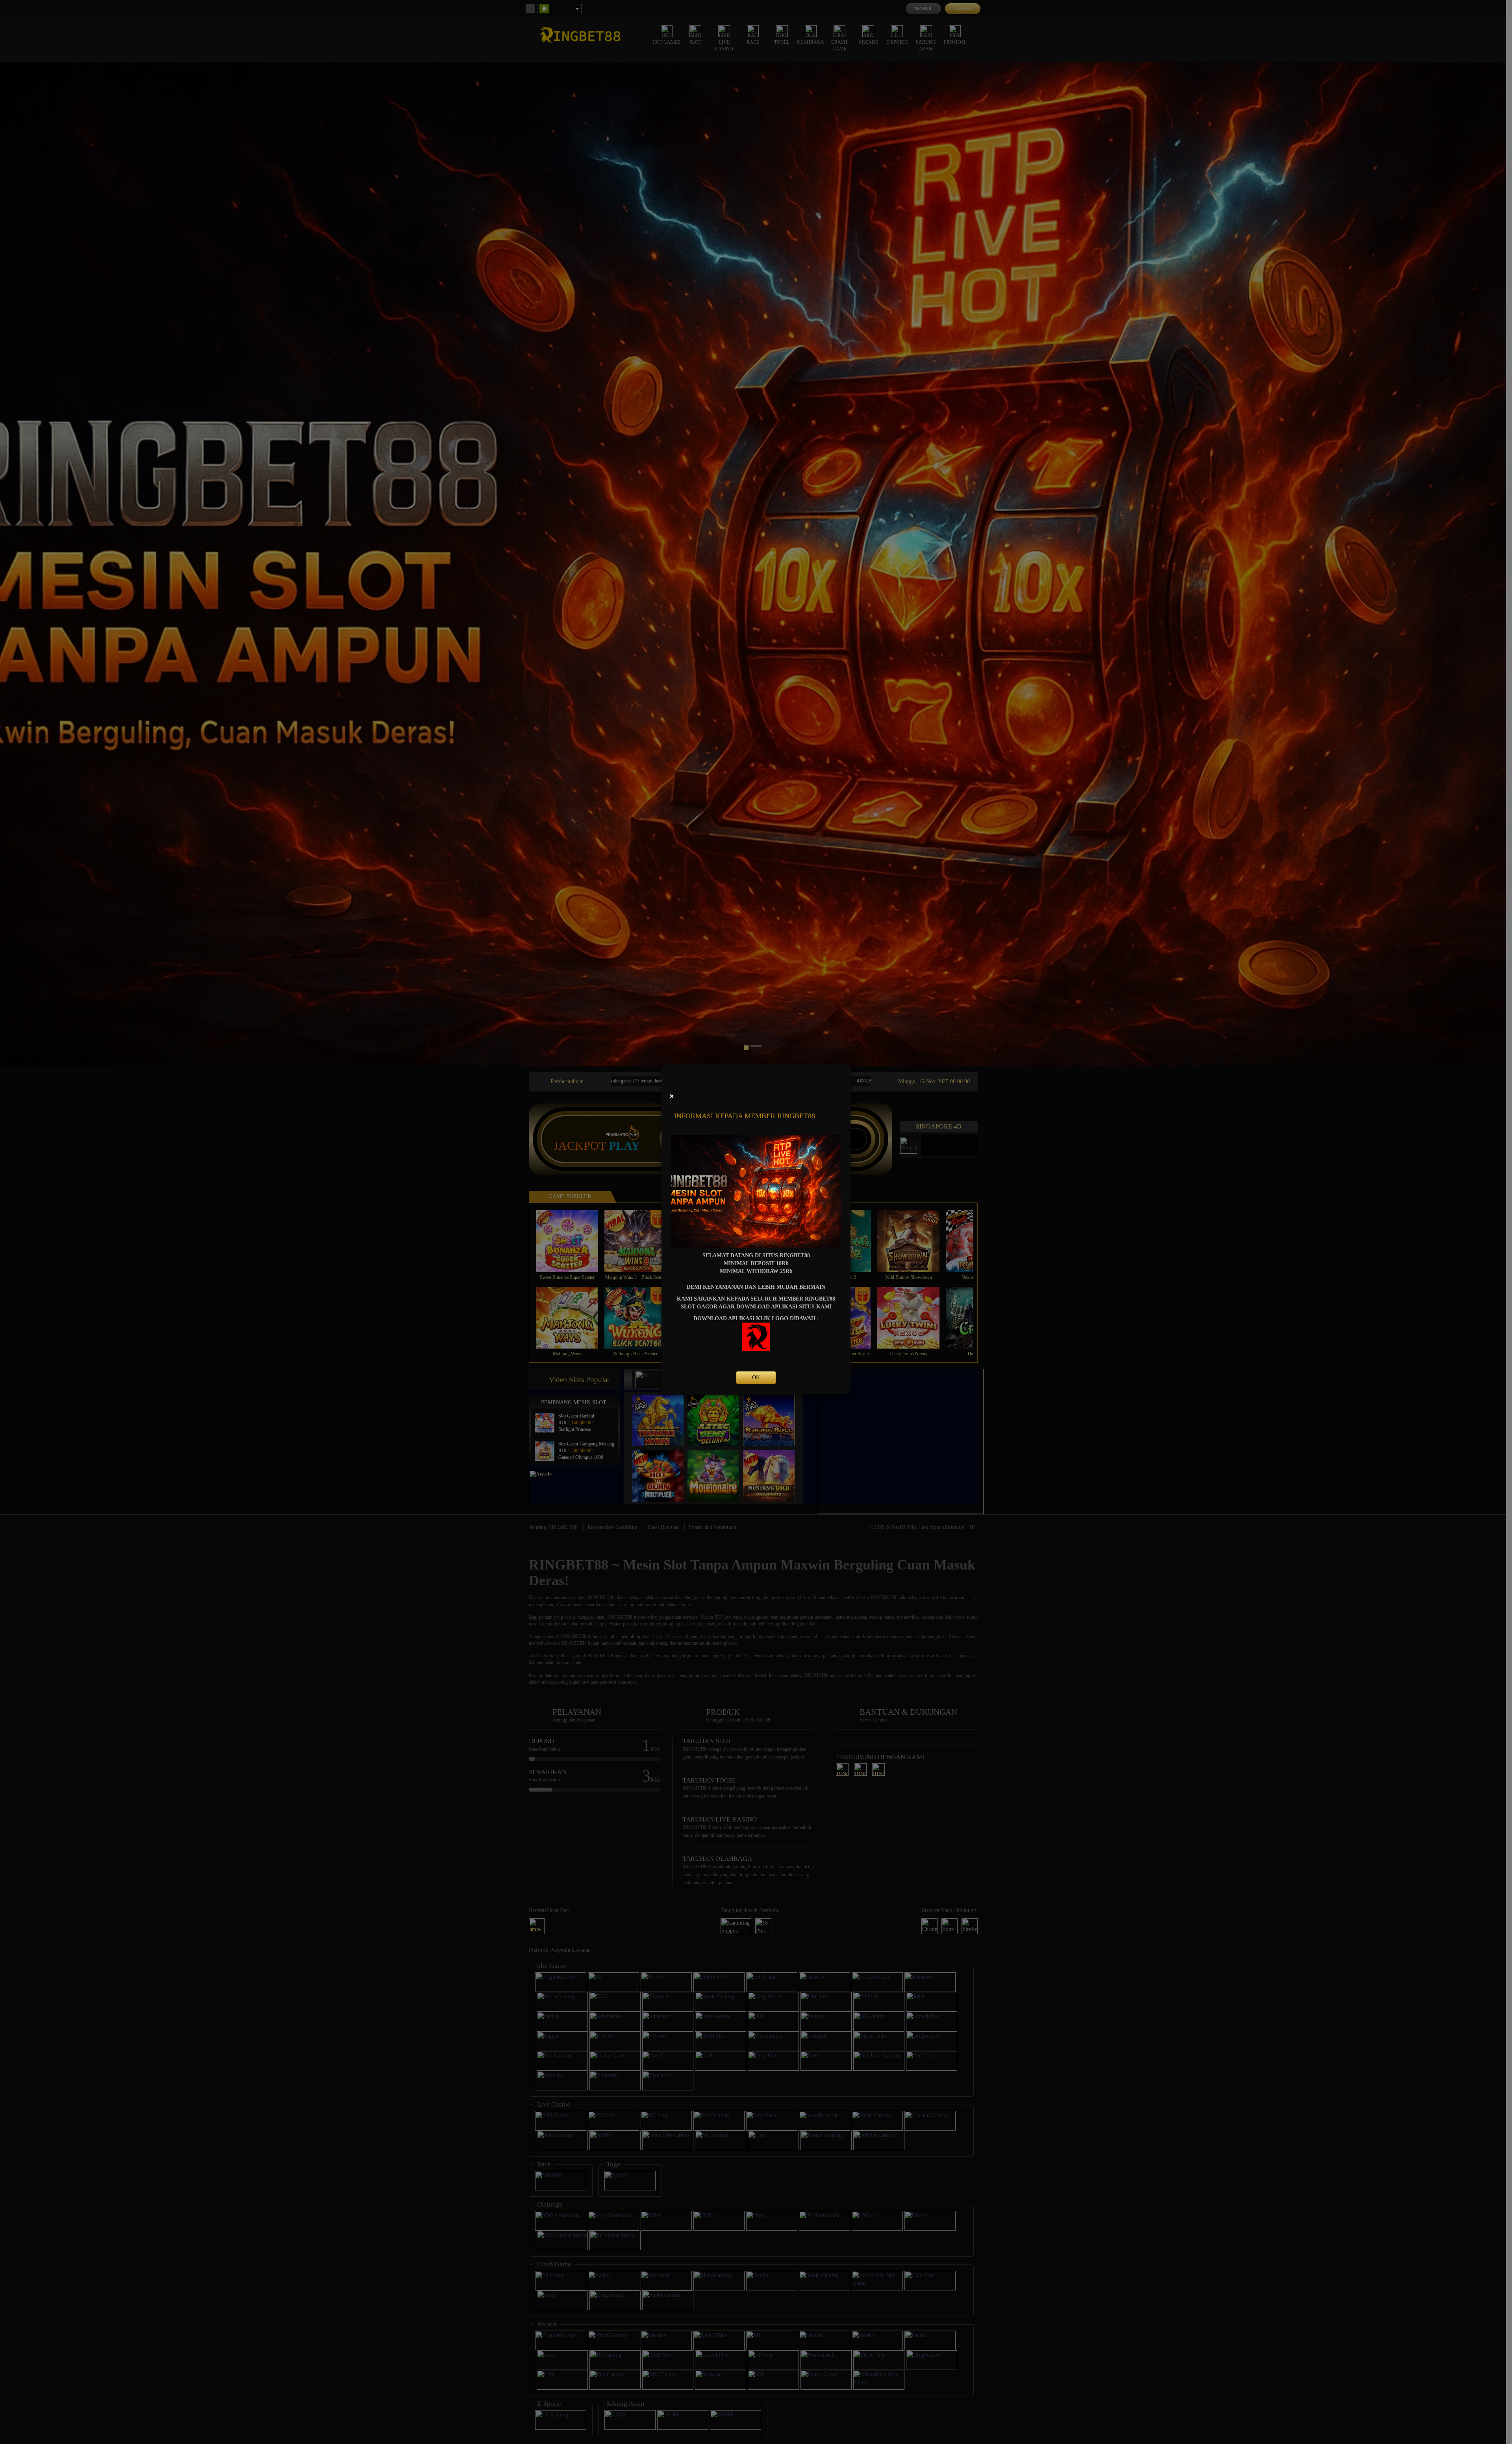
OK (756, 1378)
